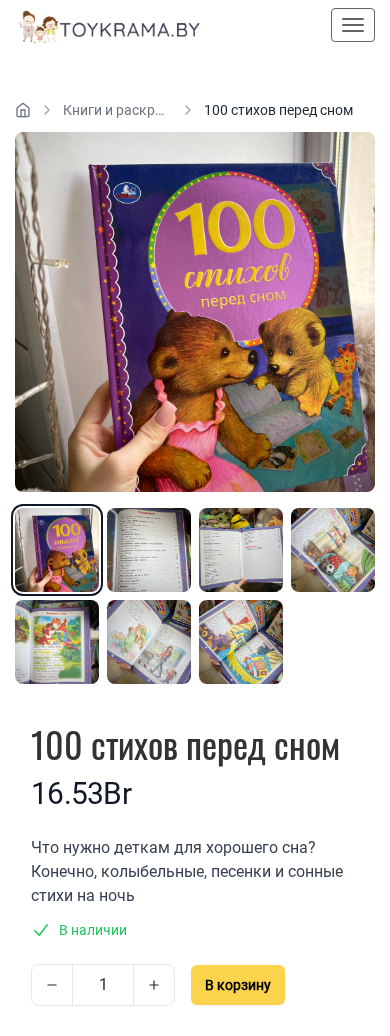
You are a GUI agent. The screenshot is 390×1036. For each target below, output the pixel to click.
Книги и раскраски (117, 110)
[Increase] (154, 985)
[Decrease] (52, 985)
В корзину (238, 985)
